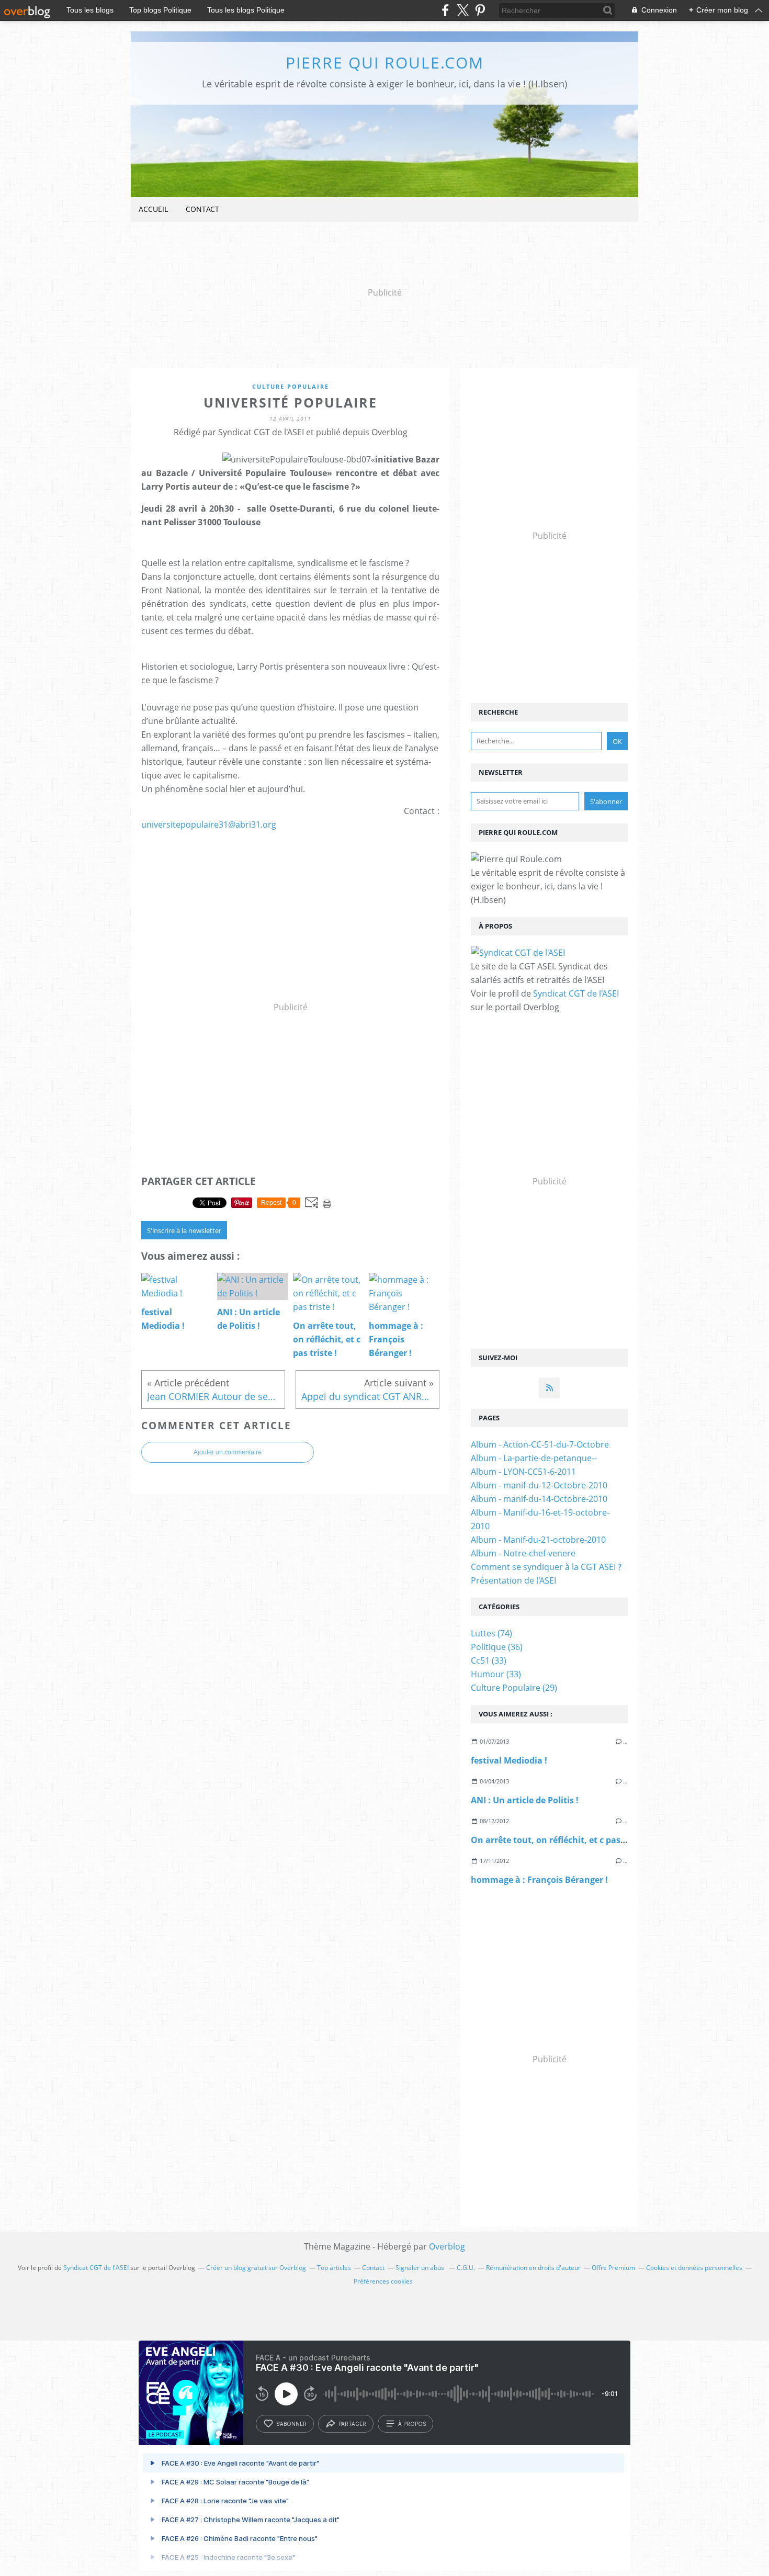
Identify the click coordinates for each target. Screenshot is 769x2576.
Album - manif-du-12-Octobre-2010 (539, 1485)
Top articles (334, 2268)
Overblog (447, 2246)
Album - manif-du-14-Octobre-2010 (539, 1499)
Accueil (153, 209)
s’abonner (291, 2424)
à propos (412, 2424)
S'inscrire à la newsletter (184, 1230)
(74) (491, 1633)
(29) (514, 1688)
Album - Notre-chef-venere (523, 1553)
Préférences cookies (383, 2281)
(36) (497, 1647)
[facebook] (445, 10)
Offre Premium (613, 2268)
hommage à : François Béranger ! (539, 1880)
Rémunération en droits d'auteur (533, 2268)
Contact (202, 209)
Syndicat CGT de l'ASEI (576, 993)
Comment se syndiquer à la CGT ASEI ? (546, 1567)
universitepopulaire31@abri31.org (209, 824)
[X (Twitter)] (463, 10)
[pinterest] (480, 10)
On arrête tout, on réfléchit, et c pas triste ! (560, 1840)
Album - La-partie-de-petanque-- (534, 1458)
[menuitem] (153, 210)
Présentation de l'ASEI (513, 1580)
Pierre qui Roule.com (385, 63)
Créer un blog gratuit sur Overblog (256, 2268)
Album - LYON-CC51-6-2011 (523, 1472)
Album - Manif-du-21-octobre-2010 (538, 1540)
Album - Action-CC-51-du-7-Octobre (540, 1444)
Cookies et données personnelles (694, 2268)
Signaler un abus (421, 2268)
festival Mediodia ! (509, 1760)
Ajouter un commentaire (228, 1452)
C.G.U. (466, 2268)
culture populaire (291, 386)
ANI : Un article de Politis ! (525, 1800)
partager (352, 2424)
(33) (489, 1660)
